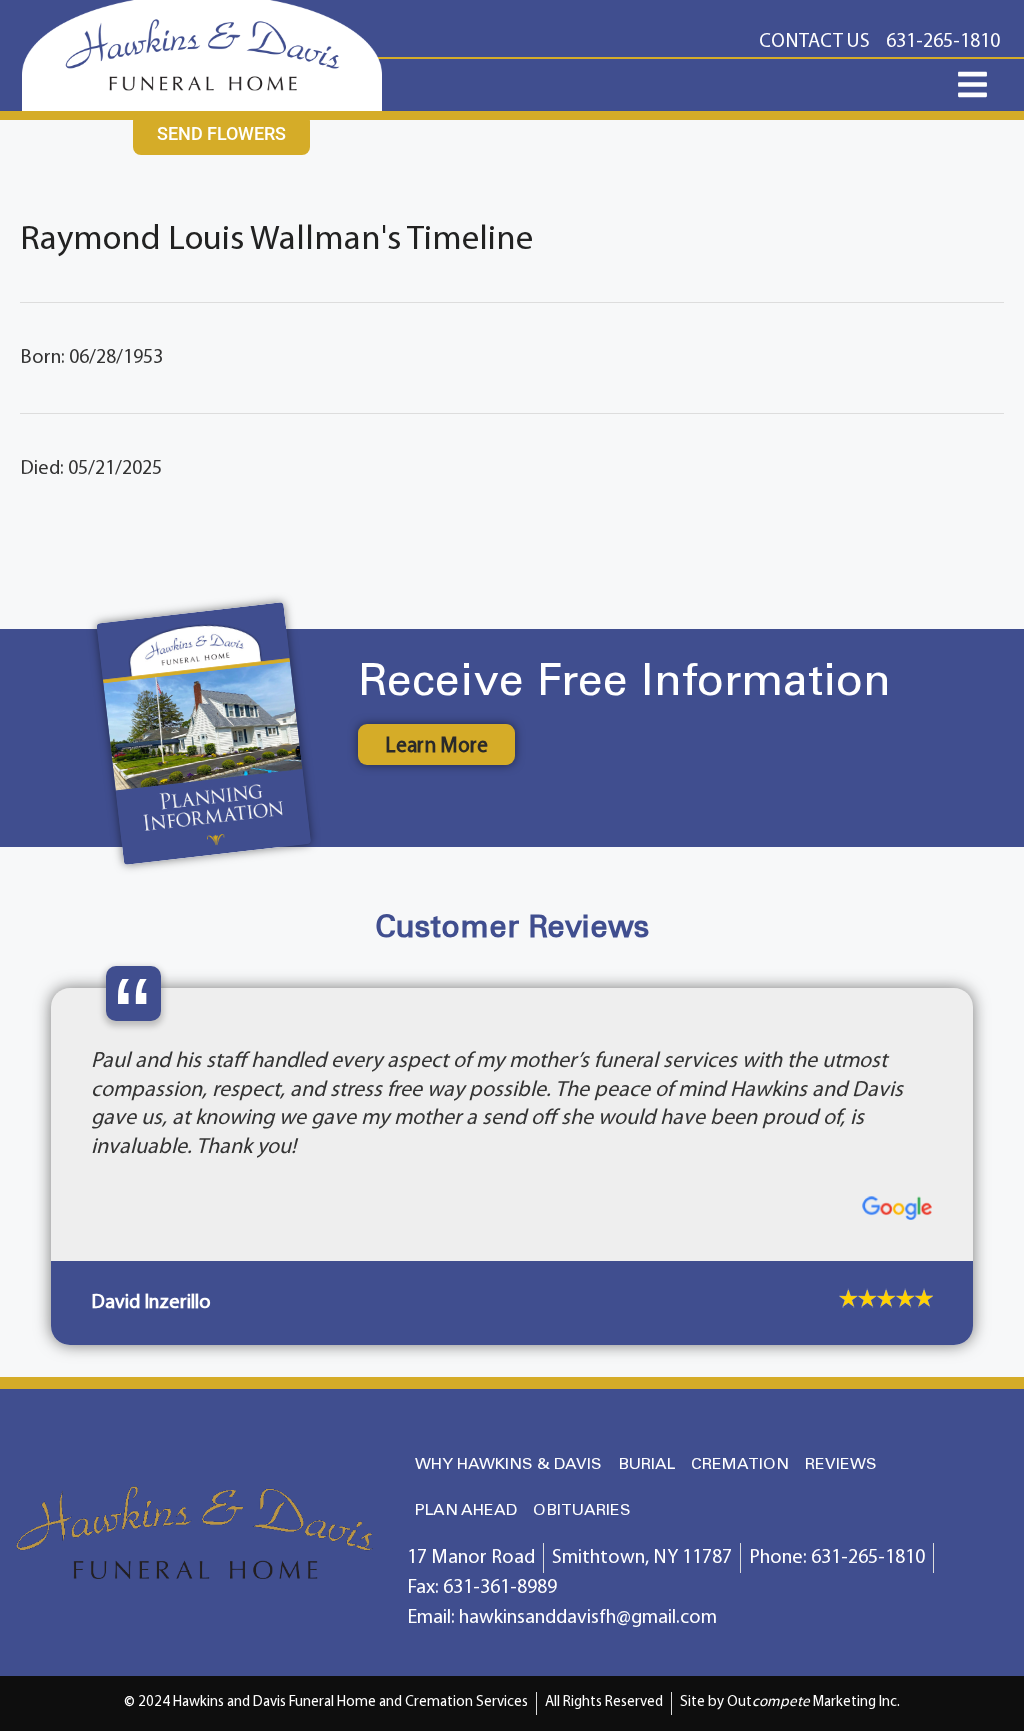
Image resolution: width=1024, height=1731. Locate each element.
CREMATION (740, 1464)
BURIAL (646, 1464)
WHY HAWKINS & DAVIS (508, 1464)
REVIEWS (841, 1464)
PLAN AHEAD (466, 1510)
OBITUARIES (582, 1510)
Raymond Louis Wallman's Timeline (276, 240)
